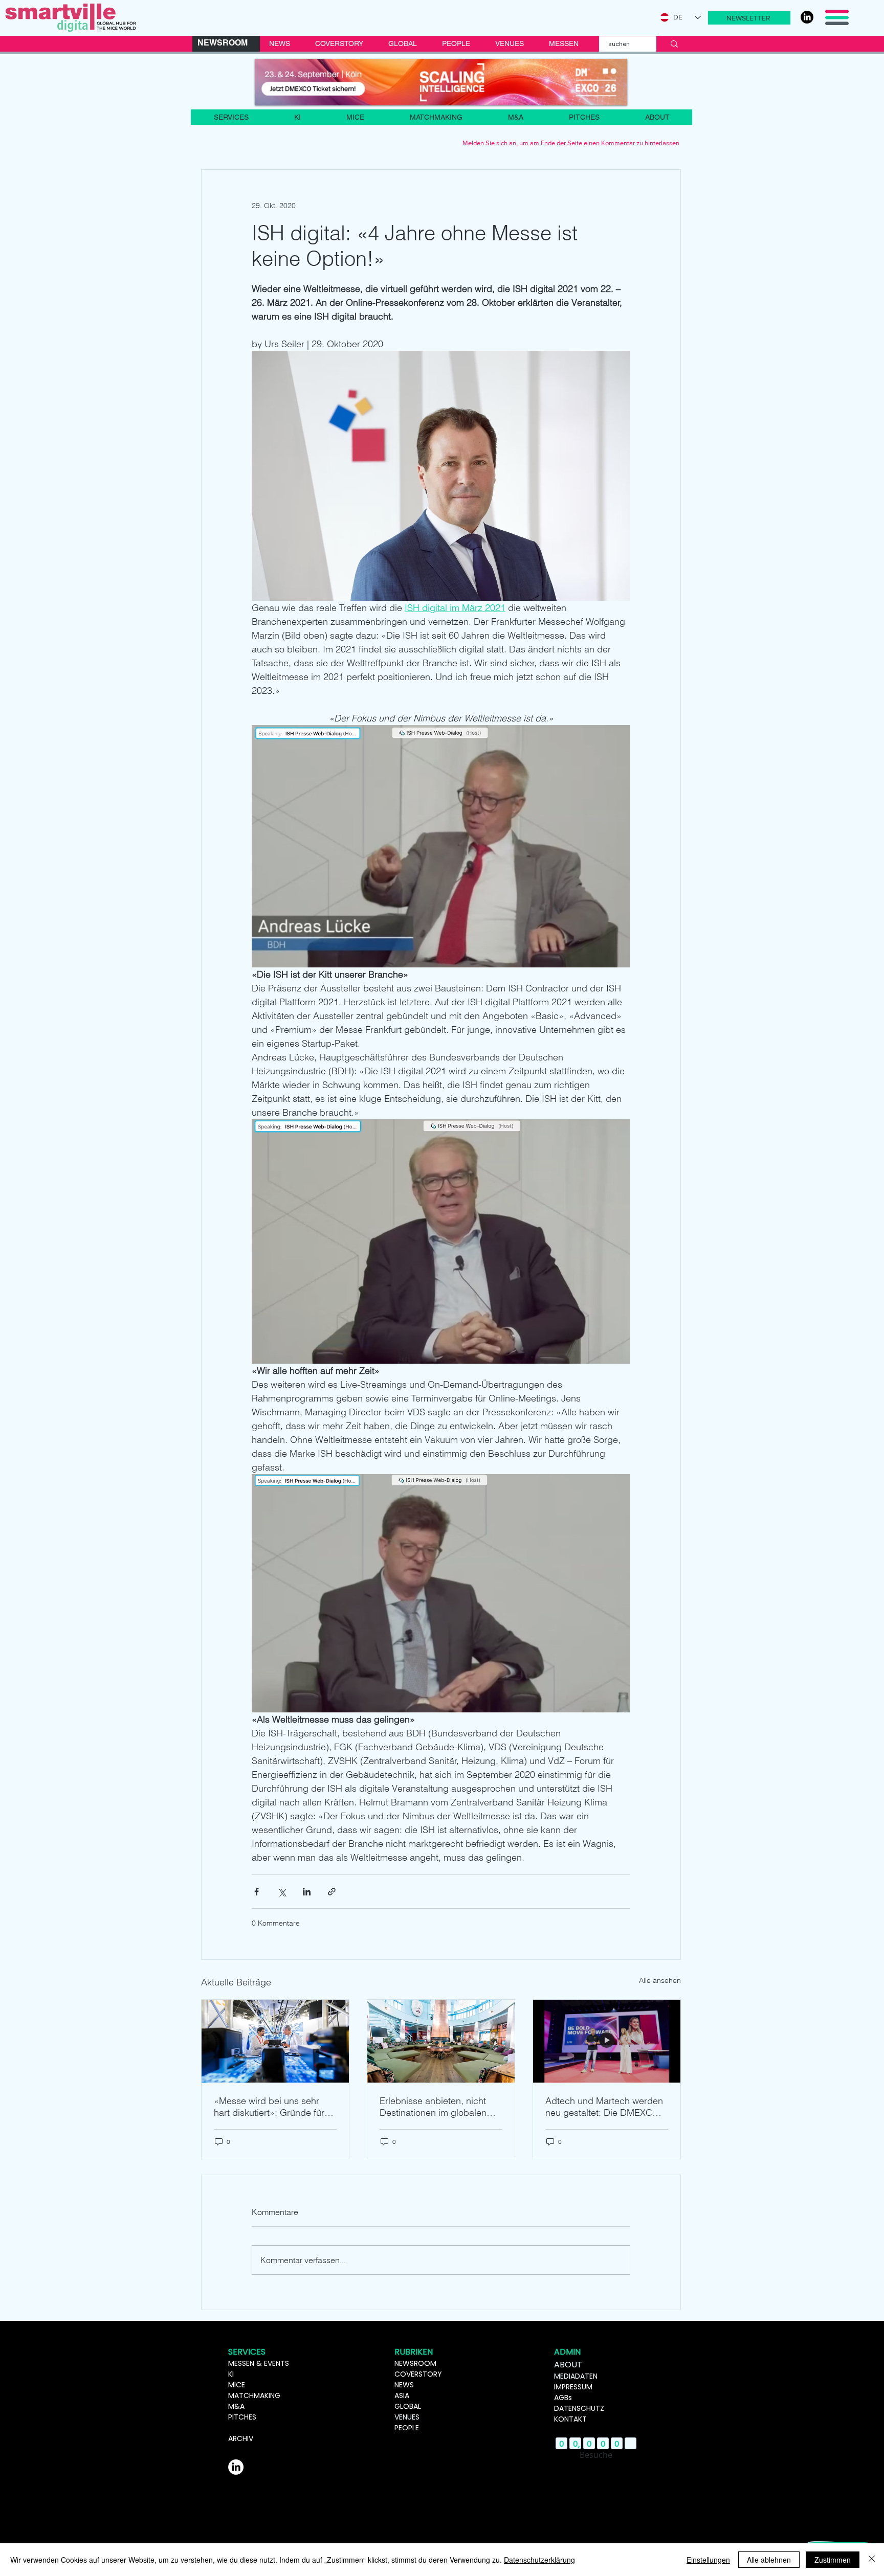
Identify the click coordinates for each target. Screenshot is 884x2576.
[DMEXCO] (441, 82)
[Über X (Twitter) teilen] (282, 1892)
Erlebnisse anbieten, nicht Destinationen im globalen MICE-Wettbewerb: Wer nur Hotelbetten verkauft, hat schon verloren (436, 2107)
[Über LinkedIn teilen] (307, 1892)
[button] (749, 18)
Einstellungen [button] (708, 2560)
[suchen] (674, 44)
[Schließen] (872, 2560)
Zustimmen (833, 2560)
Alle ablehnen (769, 2560)
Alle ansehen (660, 1980)
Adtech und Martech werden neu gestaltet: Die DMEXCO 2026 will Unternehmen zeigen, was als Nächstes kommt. (604, 2107)
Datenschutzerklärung (539, 2560)
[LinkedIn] (807, 17)
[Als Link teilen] (332, 1892)
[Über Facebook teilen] (257, 1892)
